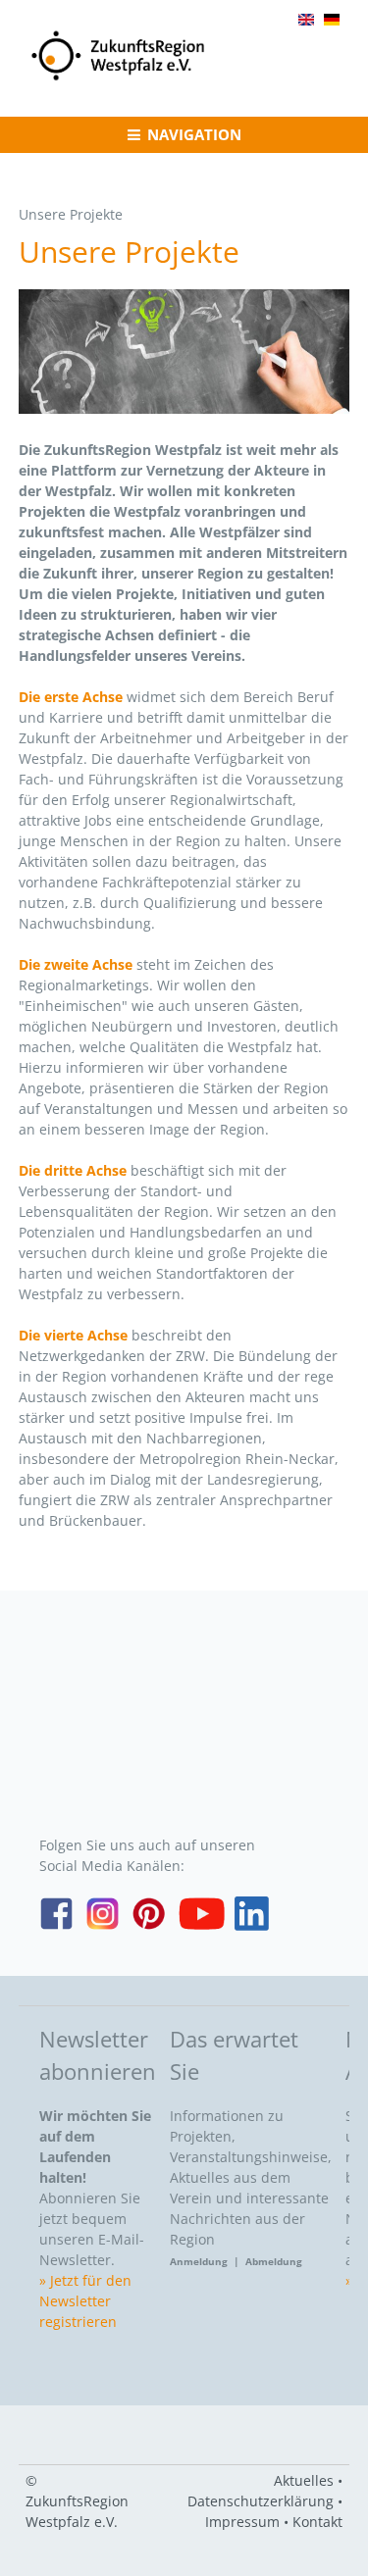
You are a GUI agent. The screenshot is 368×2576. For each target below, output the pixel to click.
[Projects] (306, 20)
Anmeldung (202, 2261)
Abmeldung (274, 2261)
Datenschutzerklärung (261, 2501)
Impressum (242, 2522)
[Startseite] (118, 79)
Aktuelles (304, 2480)
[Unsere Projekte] (332, 20)
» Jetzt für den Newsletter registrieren (85, 2301)
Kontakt (317, 2522)
